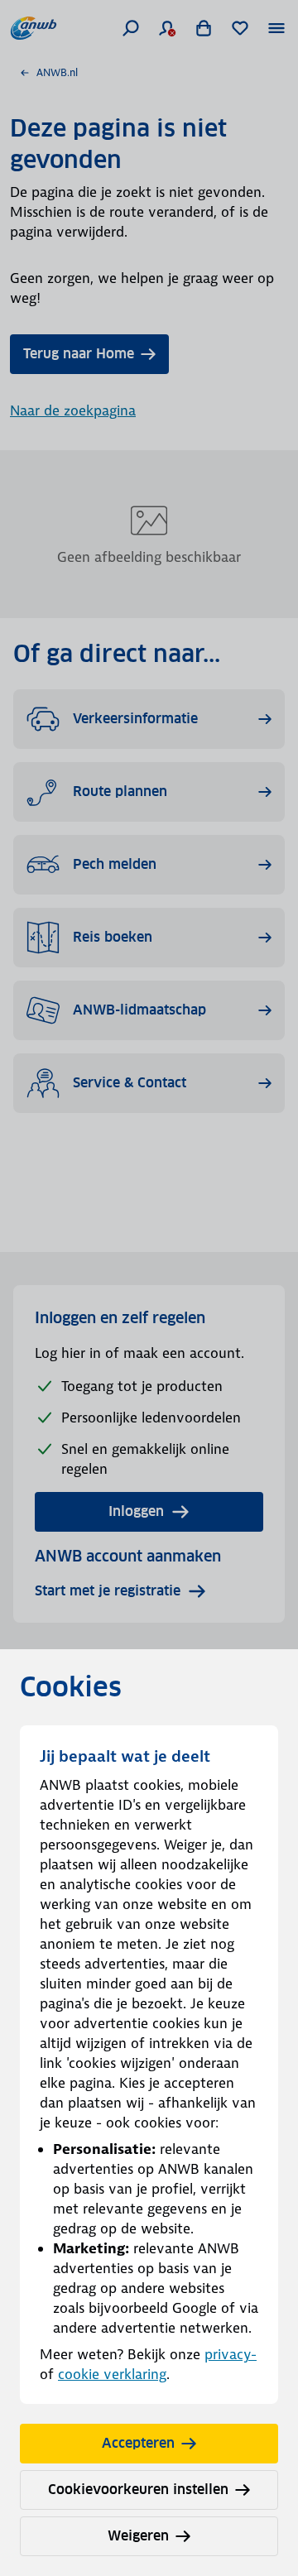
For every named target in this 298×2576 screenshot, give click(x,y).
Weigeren (138, 2536)
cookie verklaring (112, 2374)
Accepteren (138, 2443)
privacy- (231, 2354)
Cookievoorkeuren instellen (138, 2490)
